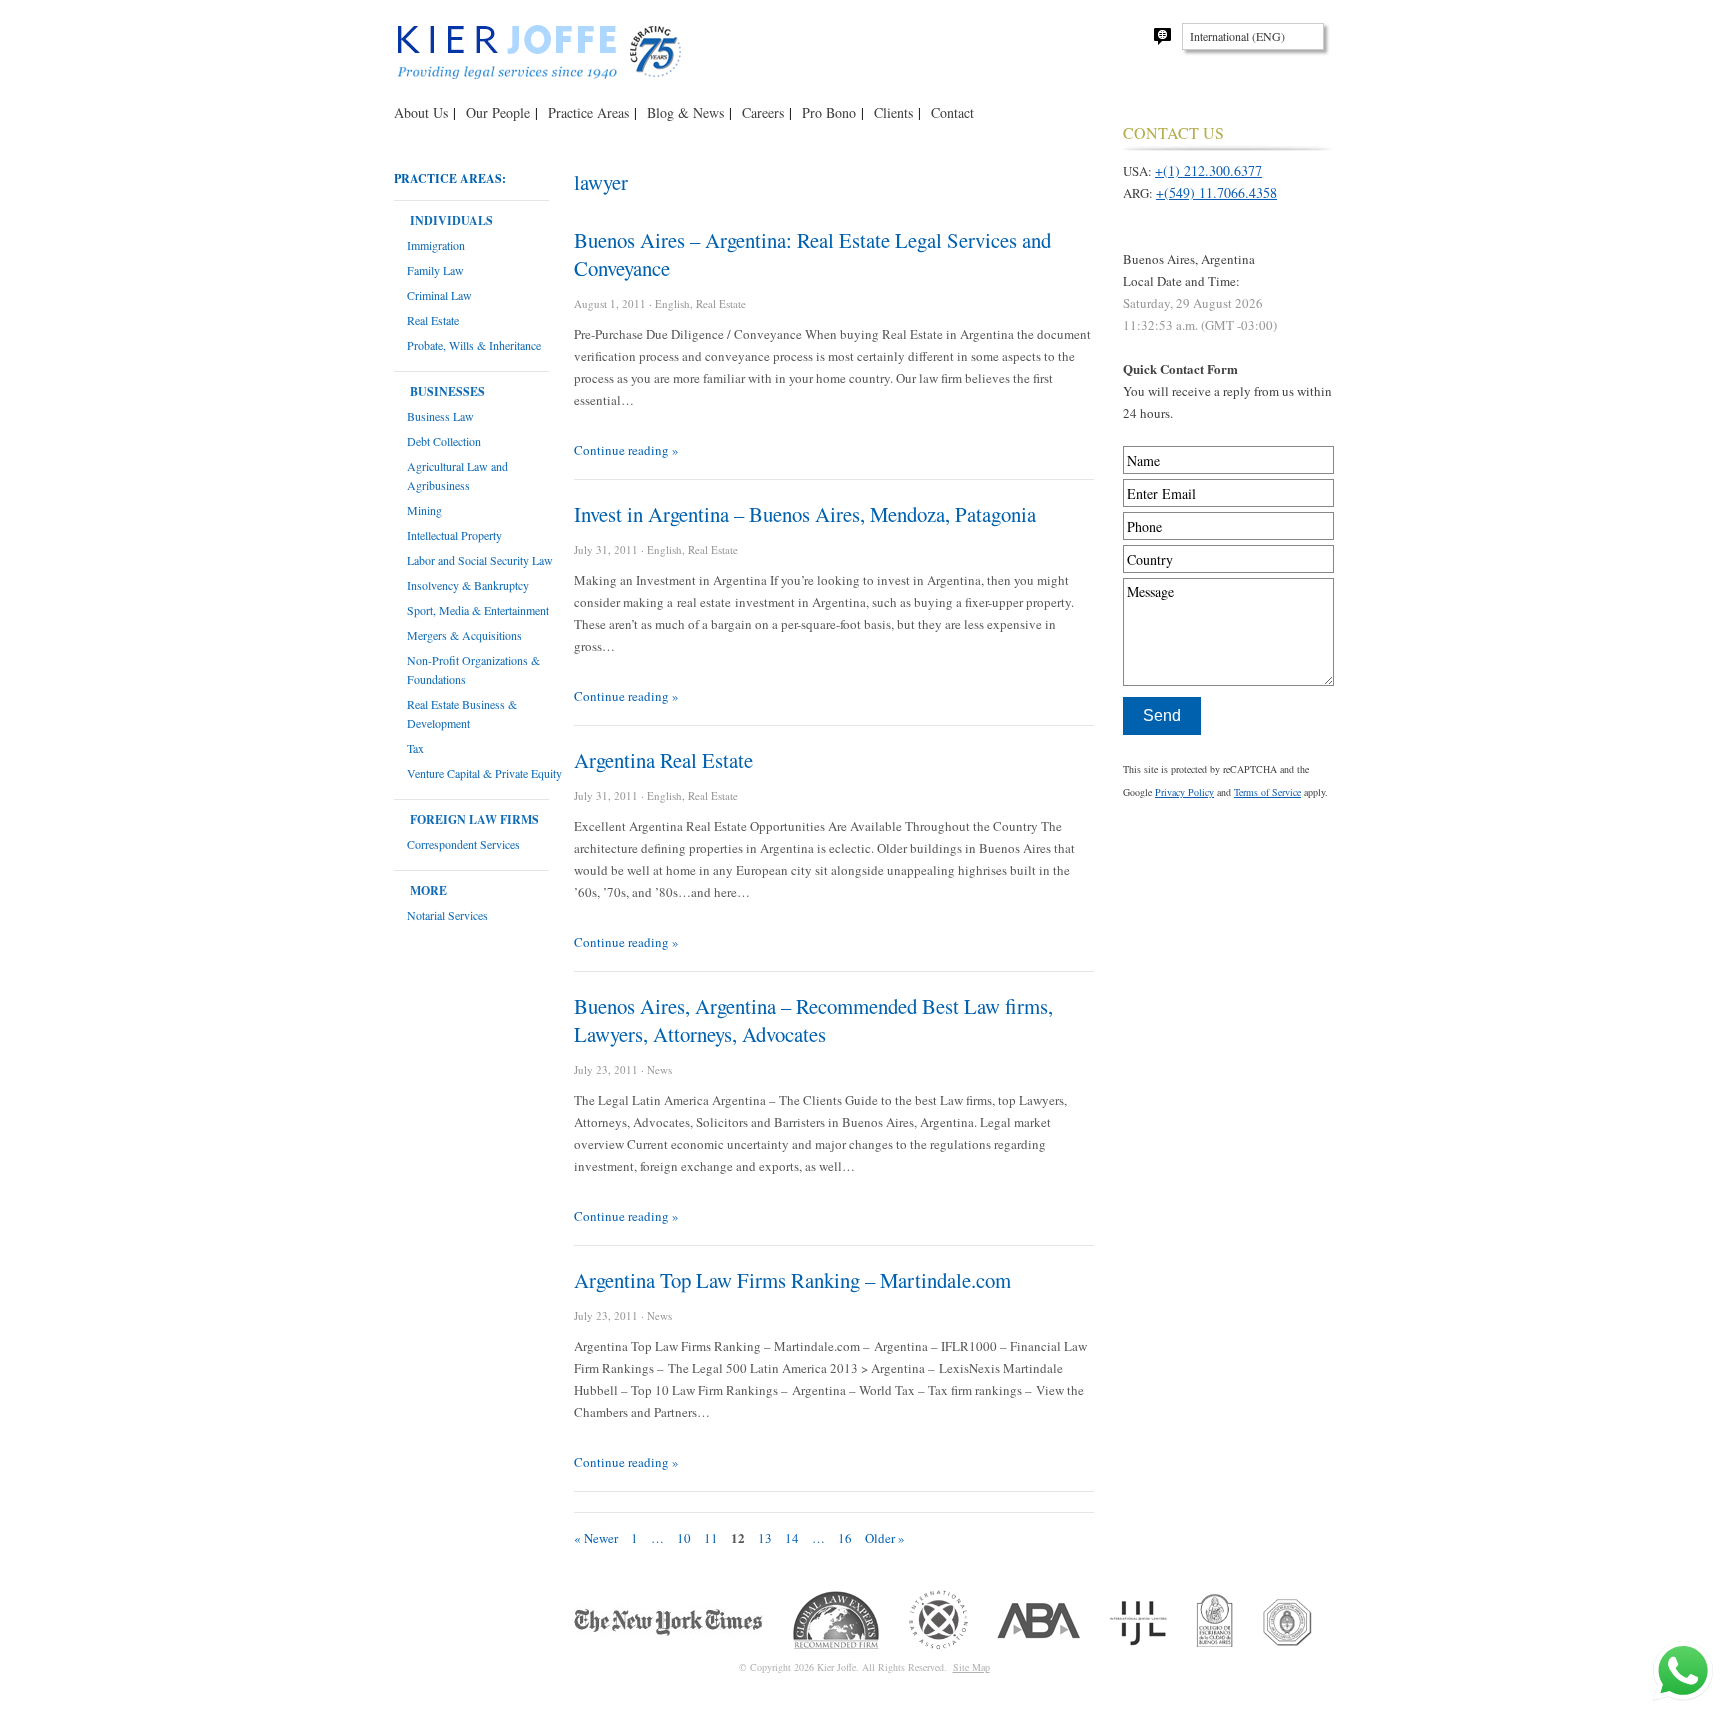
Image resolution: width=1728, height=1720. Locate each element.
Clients (893, 112)
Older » (885, 1538)
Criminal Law (439, 295)
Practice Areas (588, 112)
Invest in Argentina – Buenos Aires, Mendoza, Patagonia (805, 514)
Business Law (440, 416)
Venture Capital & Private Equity (484, 773)
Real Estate (433, 320)
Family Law (435, 270)
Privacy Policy (1184, 792)
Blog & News (685, 112)
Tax (415, 748)
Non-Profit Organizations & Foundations (473, 669)
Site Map (971, 1667)
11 (711, 1538)
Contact (952, 112)
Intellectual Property (454, 535)
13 (765, 1538)
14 (792, 1538)
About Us (421, 112)
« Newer (596, 1538)
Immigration (436, 245)
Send (1162, 715)
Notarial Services (447, 915)
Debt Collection (444, 441)
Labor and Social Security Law (480, 560)
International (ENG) (1237, 36)
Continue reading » (626, 450)
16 (845, 1538)
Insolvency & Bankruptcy (468, 585)
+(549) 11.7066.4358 (1216, 192)
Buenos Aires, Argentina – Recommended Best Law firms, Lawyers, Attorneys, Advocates (813, 1020)
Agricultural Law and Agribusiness (457, 475)
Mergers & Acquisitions (464, 635)
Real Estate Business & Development (462, 713)
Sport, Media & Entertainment (478, 610)
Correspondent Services (463, 844)
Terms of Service (1267, 792)
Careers (763, 112)
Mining (424, 510)
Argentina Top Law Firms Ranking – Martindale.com (792, 1280)
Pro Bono (829, 112)
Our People (498, 112)
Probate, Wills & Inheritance (474, 345)
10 (684, 1538)
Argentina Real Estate (663, 760)
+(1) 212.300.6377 (1208, 170)
